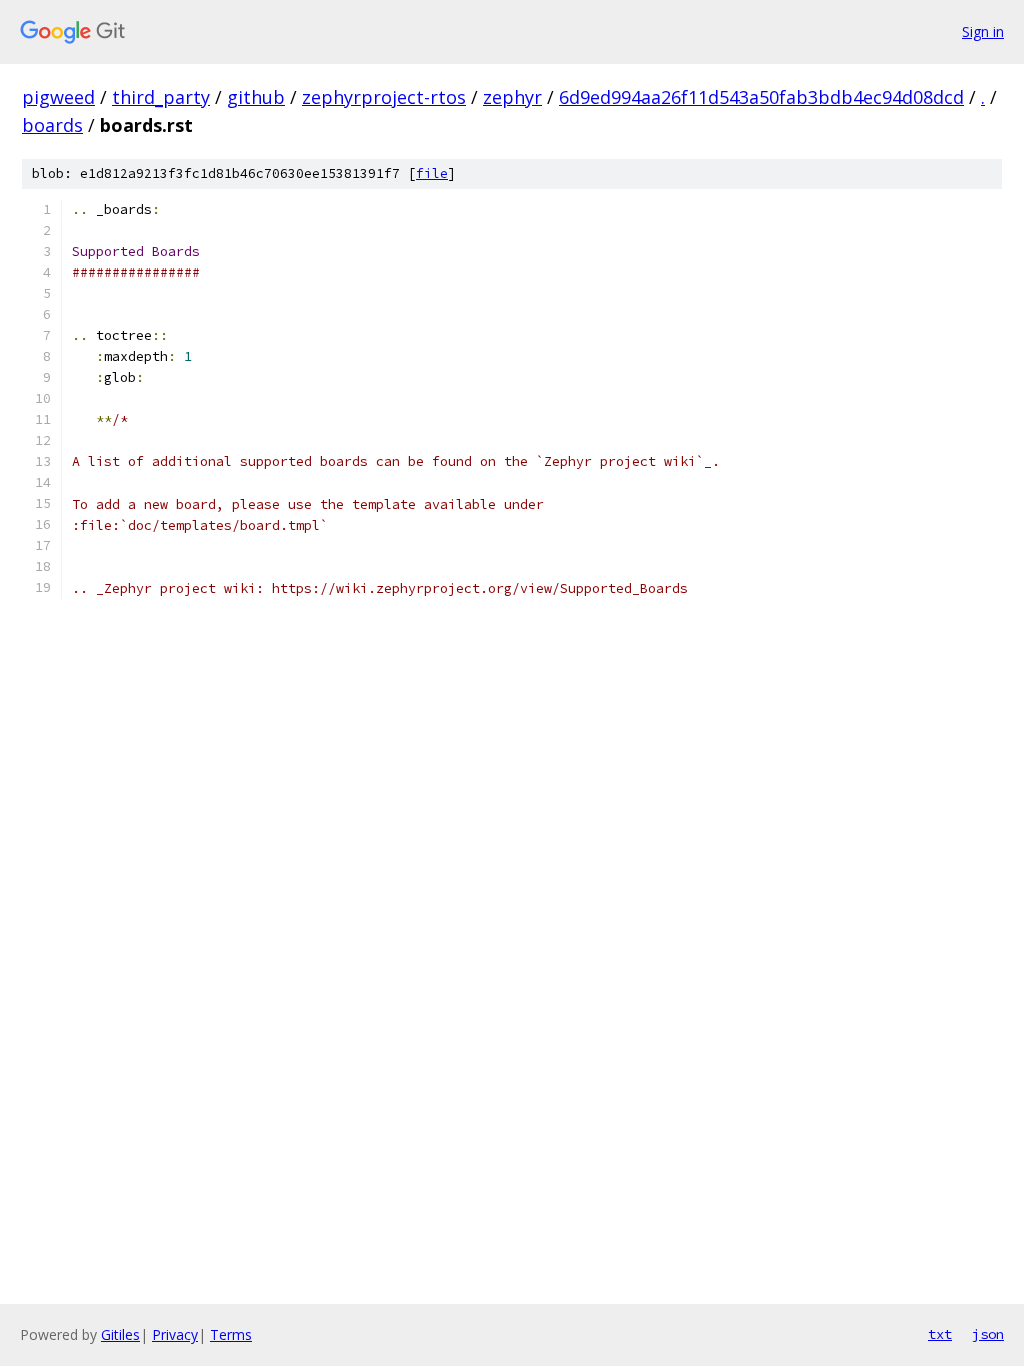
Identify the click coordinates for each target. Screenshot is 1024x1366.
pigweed (58, 97)
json (988, 1334)
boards (52, 125)
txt (940, 1334)
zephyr (512, 97)
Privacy (175, 1334)
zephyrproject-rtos (384, 97)
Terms (231, 1334)
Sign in (983, 31)
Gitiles (120, 1334)
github (256, 97)
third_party (161, 97)
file (432, 173)
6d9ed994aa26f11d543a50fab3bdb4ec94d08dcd (761, 97)
